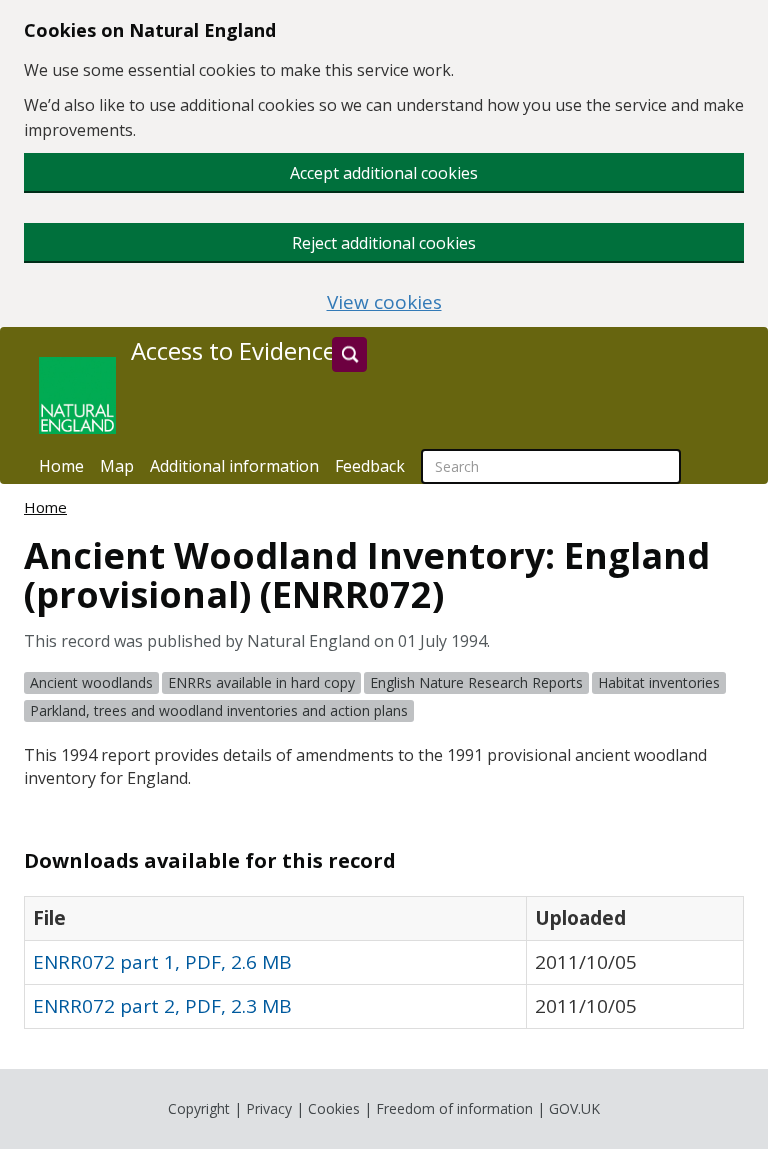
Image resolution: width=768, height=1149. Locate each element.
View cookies (384, 302)
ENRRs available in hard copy (261, 682)
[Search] (349, 354)
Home (61, 466)
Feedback (370, 466)
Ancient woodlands (91, 682)
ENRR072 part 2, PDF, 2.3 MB (162, 1006)
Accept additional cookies (384, 173)
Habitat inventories (659, 682)
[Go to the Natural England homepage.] (77, 395)
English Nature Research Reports (476, 682)
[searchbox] (551, 466)
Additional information (234, 466)
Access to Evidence (233, 351)
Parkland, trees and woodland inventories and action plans (219, 710)
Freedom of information (454, 1108)
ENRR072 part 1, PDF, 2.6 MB (162, 962)
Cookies (334, 1108)
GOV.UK (574, 1108)
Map (117, 466)
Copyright (199, 1108)
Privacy (269, 1108)
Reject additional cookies (384, 243)
